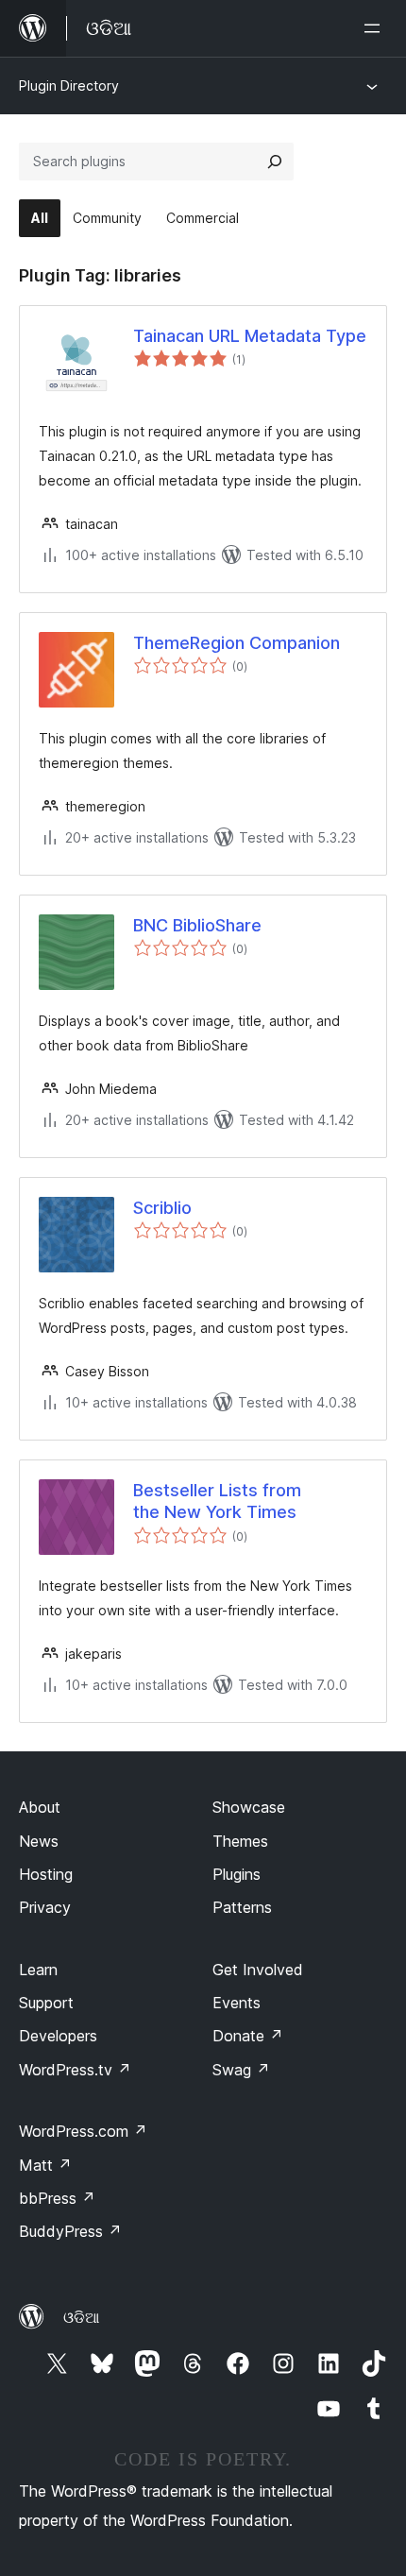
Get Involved (258, 1970)
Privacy (45, 1907)
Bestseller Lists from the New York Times (217, 1501)
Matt (45, 2165)
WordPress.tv (75, 2070)
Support (46, 2003)
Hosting (46, 1874)
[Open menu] (376, 28)
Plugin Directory (69, 85)
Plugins (237, 1874)
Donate (248, 2036)
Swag (241, 2070)
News (39, 1841)
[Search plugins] (275, 162)
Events (237, 2003)
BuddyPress (70, 2231)
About (40, 1807)
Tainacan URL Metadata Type (250, 336)
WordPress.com (83, 2131)
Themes (240, 1841)
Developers (58, 2036)
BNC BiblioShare (197, 925)
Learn (38, 1970)
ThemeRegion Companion (237, 643)
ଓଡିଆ (81, 2317)
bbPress (57, 2198)
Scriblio (162, 1208)
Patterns (242, 1907)
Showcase (249, 1807)
